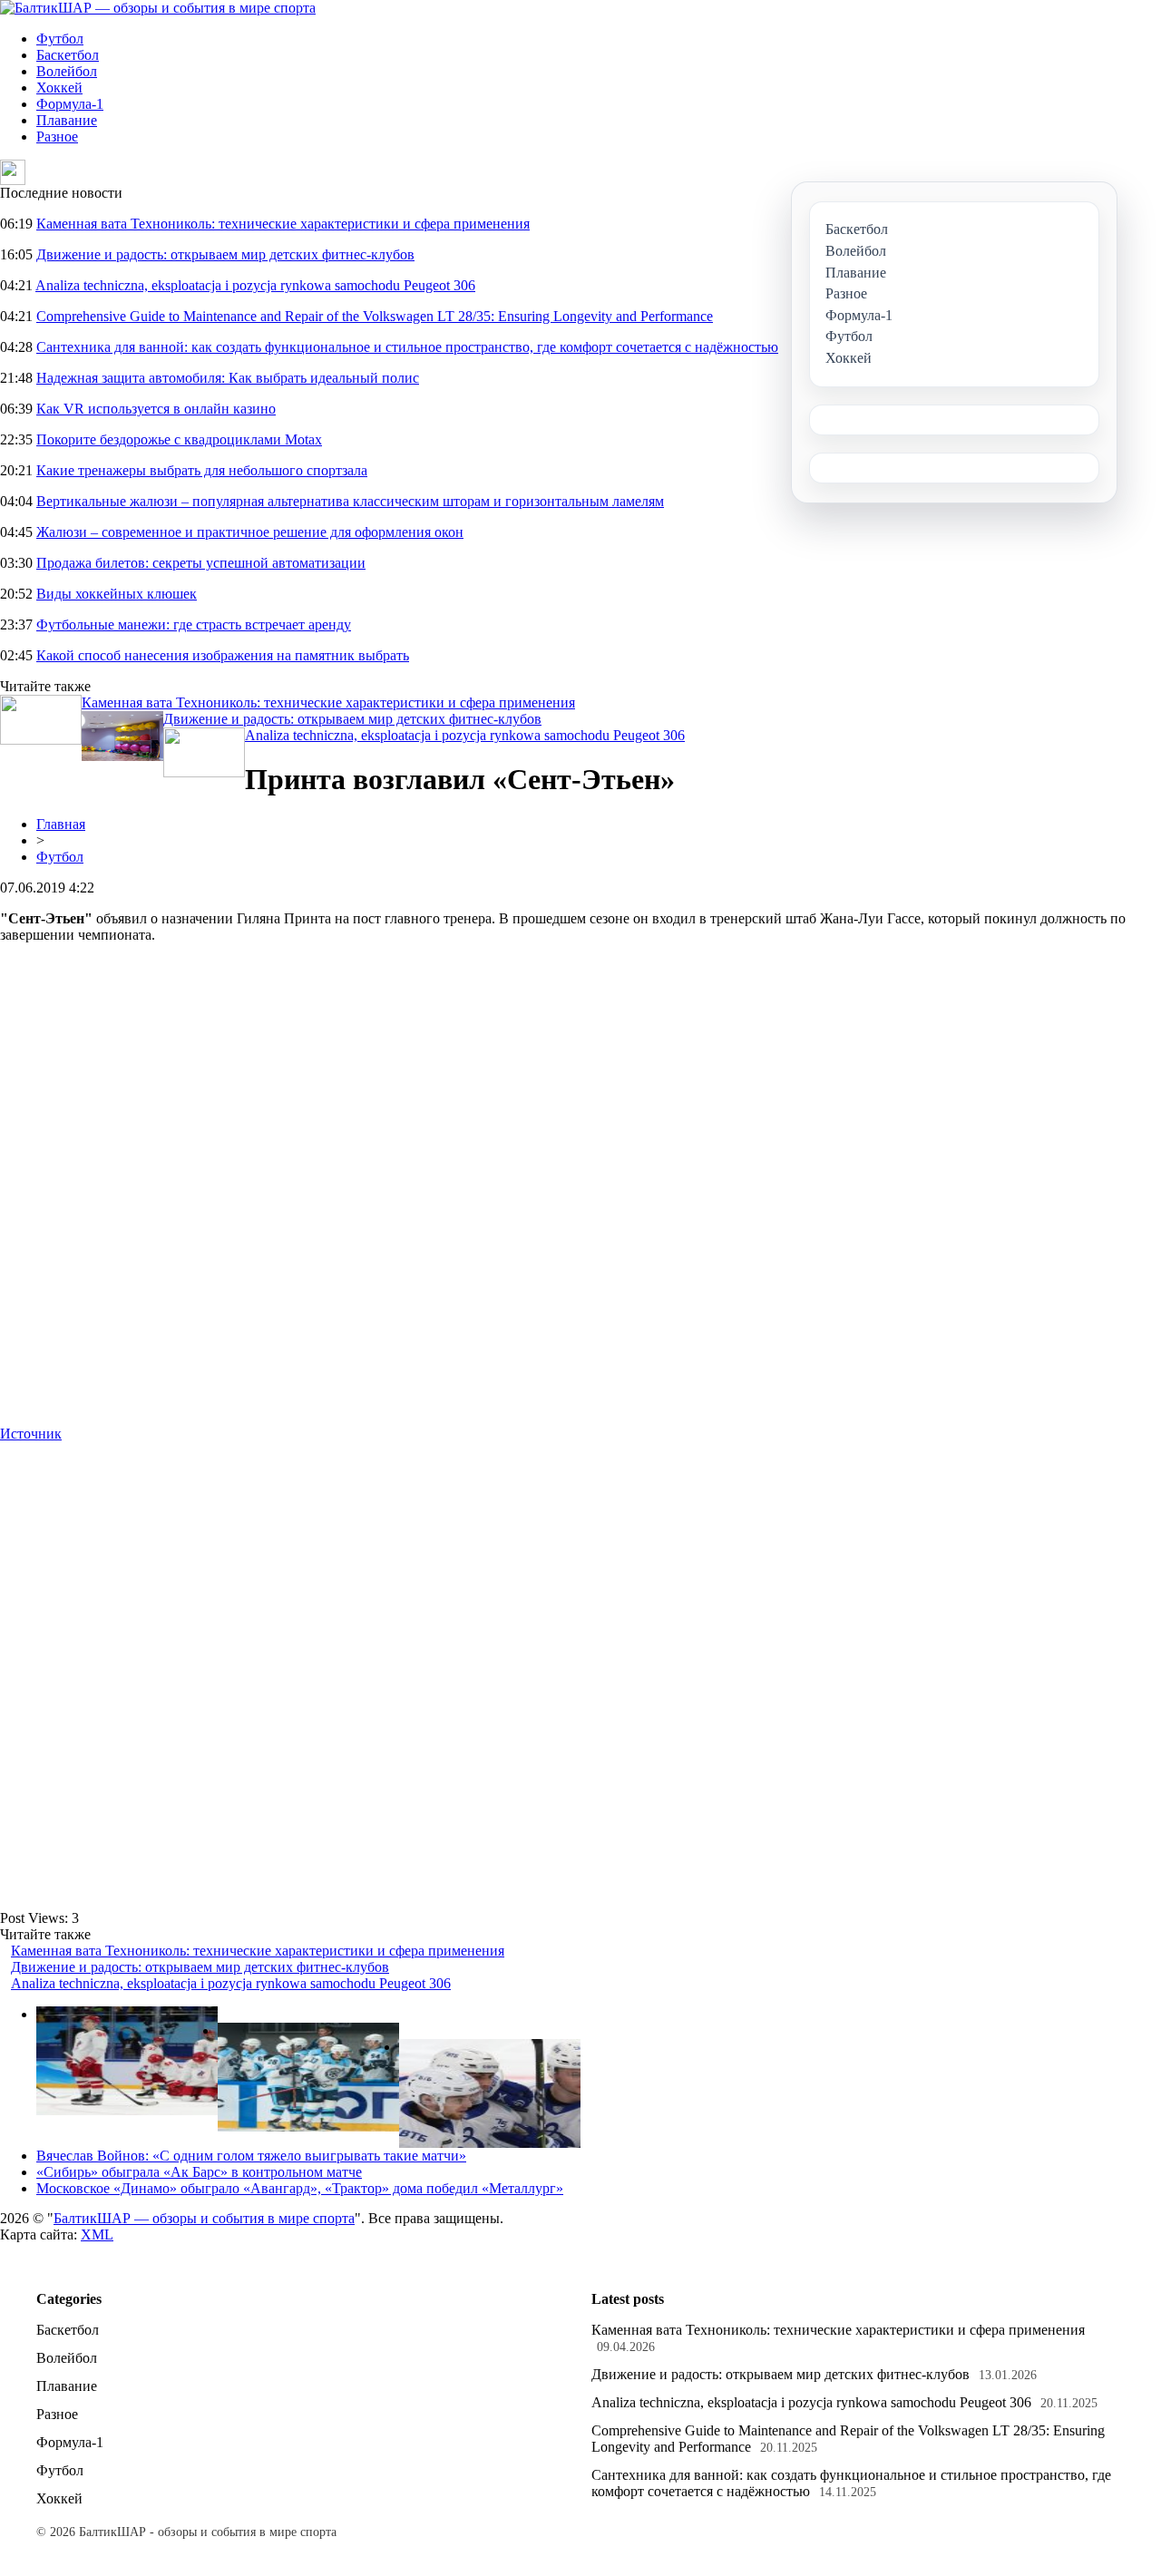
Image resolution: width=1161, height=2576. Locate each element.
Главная (61, 824)
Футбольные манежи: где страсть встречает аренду (194, 624)
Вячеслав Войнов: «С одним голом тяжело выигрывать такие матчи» (251, 2156)
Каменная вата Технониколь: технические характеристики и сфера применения (283, 224)
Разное (57, 137)
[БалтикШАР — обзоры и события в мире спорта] (158, 8)
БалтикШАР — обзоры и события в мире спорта (204, 2218)
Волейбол (67, 71)
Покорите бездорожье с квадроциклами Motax (179, 439)
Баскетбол (68, 55)
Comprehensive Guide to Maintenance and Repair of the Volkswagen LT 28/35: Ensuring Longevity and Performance (375, 316)
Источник (31, 1434)
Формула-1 (70, 104)
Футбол (60, 39)
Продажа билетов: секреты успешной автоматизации (201, 563)
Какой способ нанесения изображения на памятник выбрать (223, 655)
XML (97, 2234)
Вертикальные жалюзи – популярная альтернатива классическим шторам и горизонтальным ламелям (350, 501)
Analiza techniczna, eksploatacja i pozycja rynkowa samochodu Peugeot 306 (255, 285)
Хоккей (59, 88)
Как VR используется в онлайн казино (156, 409)
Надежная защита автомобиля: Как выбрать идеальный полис (228, 378)
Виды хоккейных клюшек (117, 594)
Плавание (67, 120)
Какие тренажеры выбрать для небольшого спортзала (202, 470)
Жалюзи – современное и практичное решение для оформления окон (250, 532)
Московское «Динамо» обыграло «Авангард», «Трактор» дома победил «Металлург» (300, 2188)
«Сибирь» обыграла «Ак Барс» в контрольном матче (199, 2172)
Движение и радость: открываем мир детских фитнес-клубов (225, 254)
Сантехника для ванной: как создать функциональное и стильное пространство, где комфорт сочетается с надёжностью (407, 347)
